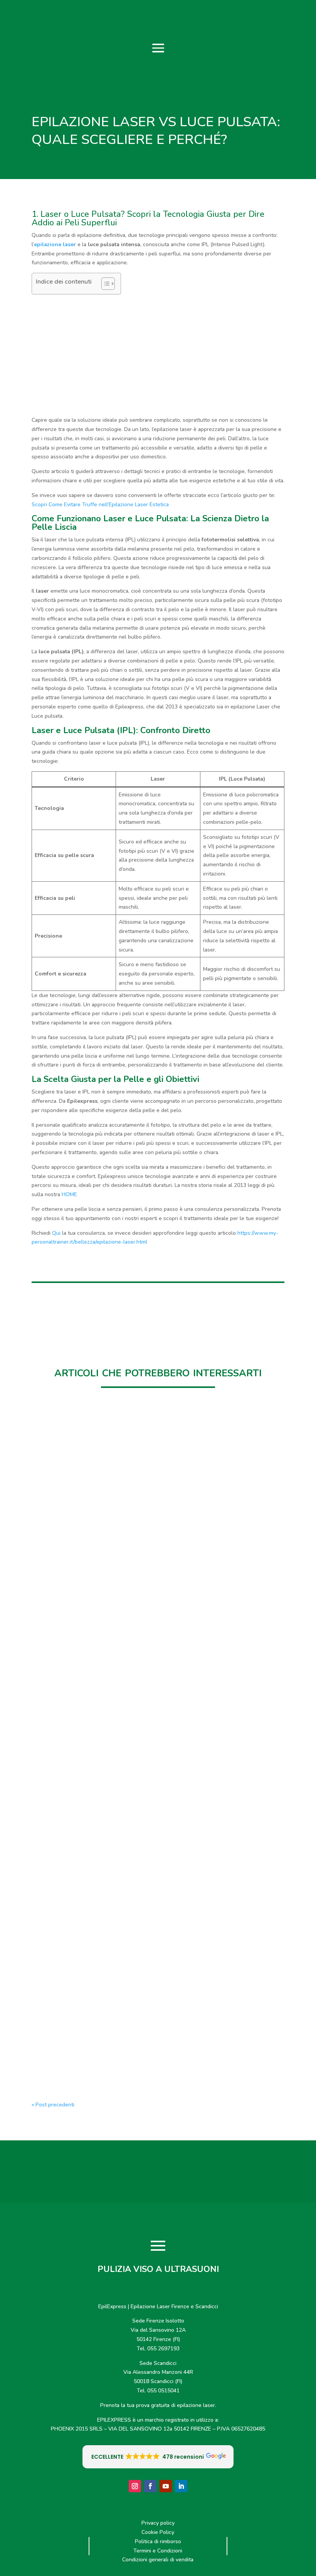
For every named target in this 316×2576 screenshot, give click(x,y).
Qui (57, 1233)
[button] (158, 2457)
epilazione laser (55, 244)
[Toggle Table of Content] (104, 284)
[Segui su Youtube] (166, 2486)
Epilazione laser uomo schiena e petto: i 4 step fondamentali (136, 1819)
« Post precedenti (53, 2105)
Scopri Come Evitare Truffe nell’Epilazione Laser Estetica (100, 505)
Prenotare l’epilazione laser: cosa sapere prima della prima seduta (144, 1592)
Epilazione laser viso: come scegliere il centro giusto (123, 2046)
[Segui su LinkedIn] (181, 2486)
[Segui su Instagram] (135, 2486)
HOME (69, 1194)
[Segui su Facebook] (150, 2486)
